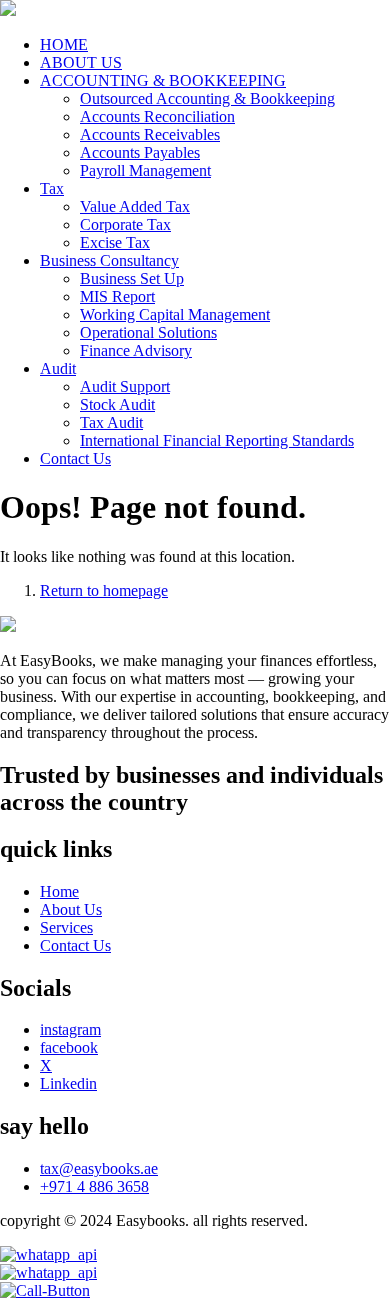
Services (66, 927)
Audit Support (125, 386)
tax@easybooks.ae (99, 1168)
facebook (69, 1047)
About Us (71, 909)
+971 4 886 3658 (94, 1186)
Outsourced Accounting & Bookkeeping (207, 98)
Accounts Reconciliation (157, 116)
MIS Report (117, 296)
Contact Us (75, 458)
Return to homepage (104, 590)
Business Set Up (132, 278)
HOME (64, 44)
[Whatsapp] (195, 1273)
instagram (70, 1029)
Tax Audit (111, 422)
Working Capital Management (175, 314)
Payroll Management (145, 170)
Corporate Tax (125, 224)
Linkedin (68, 1083)
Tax (52, 188)
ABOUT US (81, 62)
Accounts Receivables (150, 134)
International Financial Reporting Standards (217, 440)
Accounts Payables (140, 152)
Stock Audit (117, 404)
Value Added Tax (135, 206)
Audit (58, 368)
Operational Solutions (148, 332)
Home (59, 891)
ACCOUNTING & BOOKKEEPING (163, 80)
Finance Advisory (136, 350)
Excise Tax (115, 242)
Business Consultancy (109, 260)
